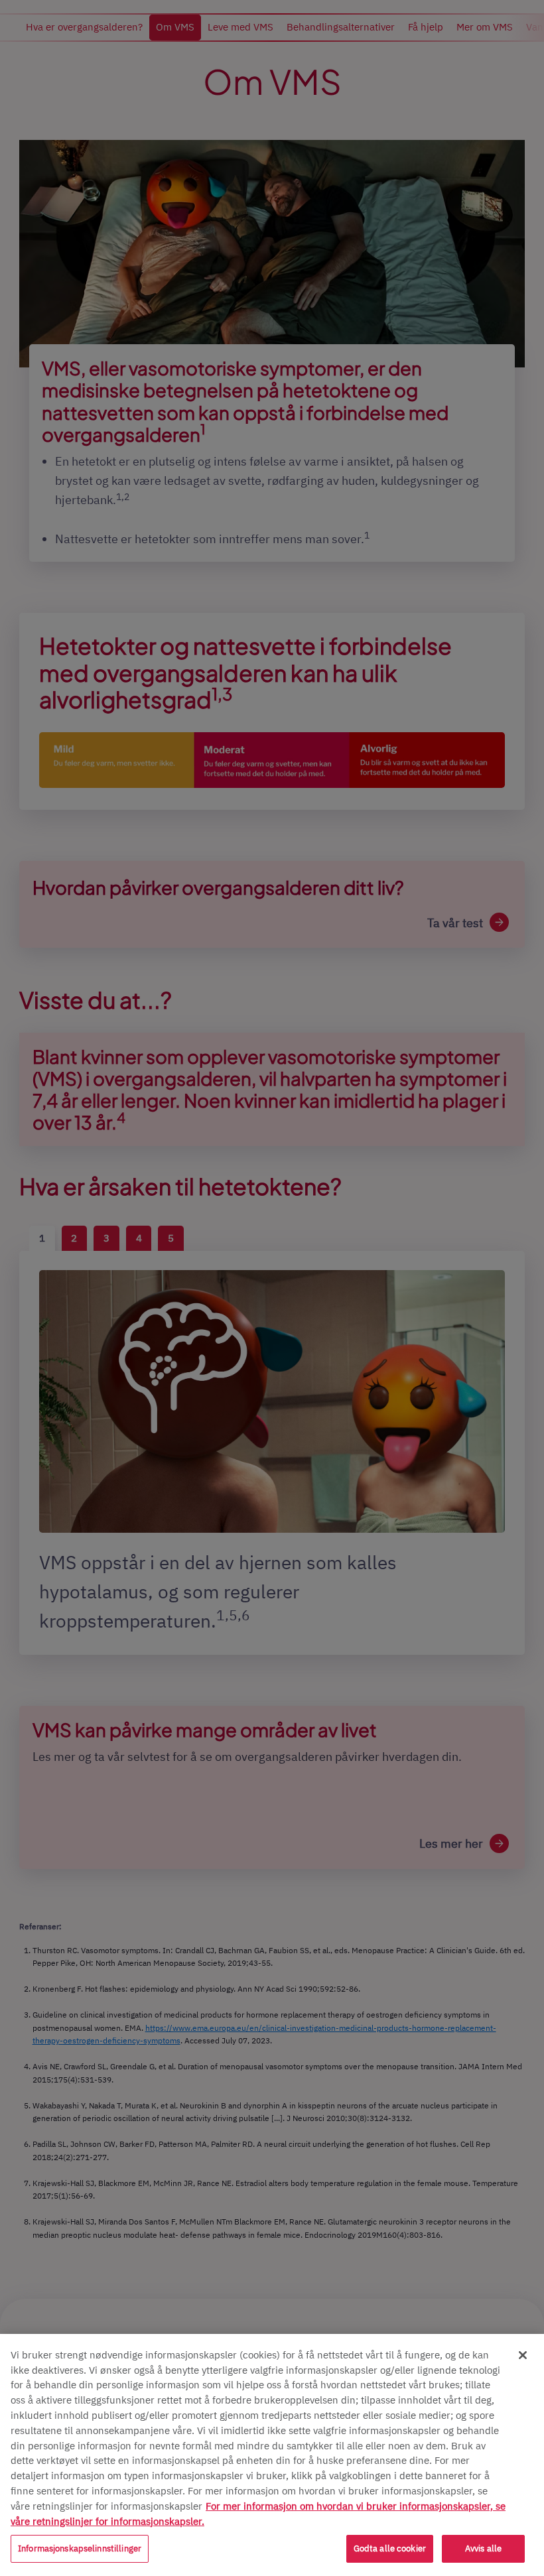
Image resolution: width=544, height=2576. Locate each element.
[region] (272, 2455)
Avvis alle (483, 2548)
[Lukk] (523, 2355)
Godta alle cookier (390, 2548)
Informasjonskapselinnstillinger (80, 2548)
